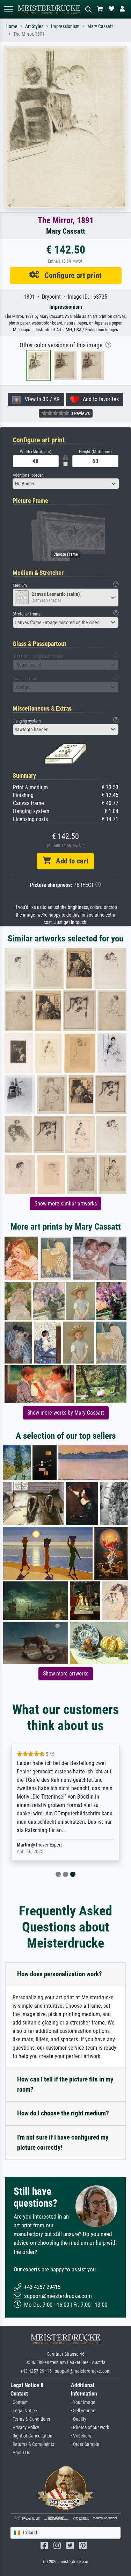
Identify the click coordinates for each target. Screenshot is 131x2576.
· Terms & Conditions (30, 2419)
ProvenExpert (49, 1845)
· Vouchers (81, 2436)
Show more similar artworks (66, 1204)
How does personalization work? (60, 1974)
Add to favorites (99, 399)
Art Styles (34, 26)
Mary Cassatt (100, 26)
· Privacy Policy (25, 2428)
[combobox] (66, 484)
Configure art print (70, 275)
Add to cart (70, 861)
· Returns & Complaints (32, 2444)
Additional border (28, 475)
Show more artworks (66, 1674)
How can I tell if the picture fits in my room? (65, 2084)
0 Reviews (80, 413)
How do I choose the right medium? (63, 2113)
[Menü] (8, 9)
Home (12, 26)
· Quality (79, 2419)
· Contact (19, 2402)
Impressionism (65, 26)
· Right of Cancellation (31, 2436)
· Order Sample (85, 2444)
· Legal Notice (24, 2411)
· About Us (20, 2453)
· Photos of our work (90, 2428)
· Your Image (83, 2402)
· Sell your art (83, 2411)
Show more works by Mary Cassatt (66, 1413)
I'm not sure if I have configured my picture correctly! (63, 2142)
